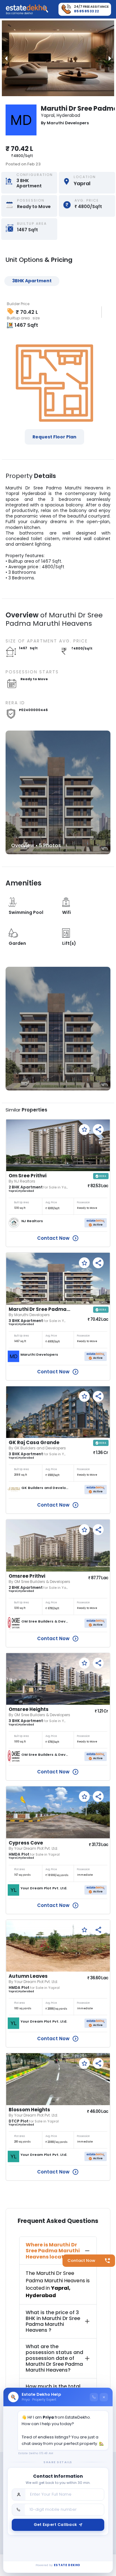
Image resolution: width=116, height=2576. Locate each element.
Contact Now (81, 2260)
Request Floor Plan (54, 437)
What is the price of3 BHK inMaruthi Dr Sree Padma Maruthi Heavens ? (53, 2321)
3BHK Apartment (32, 281)
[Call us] (94, 2397)
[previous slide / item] (6, 58)
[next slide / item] (110, 58)
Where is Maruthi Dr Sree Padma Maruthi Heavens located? (53, 2251)
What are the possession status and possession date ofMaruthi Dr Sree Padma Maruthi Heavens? (54, 2358)
